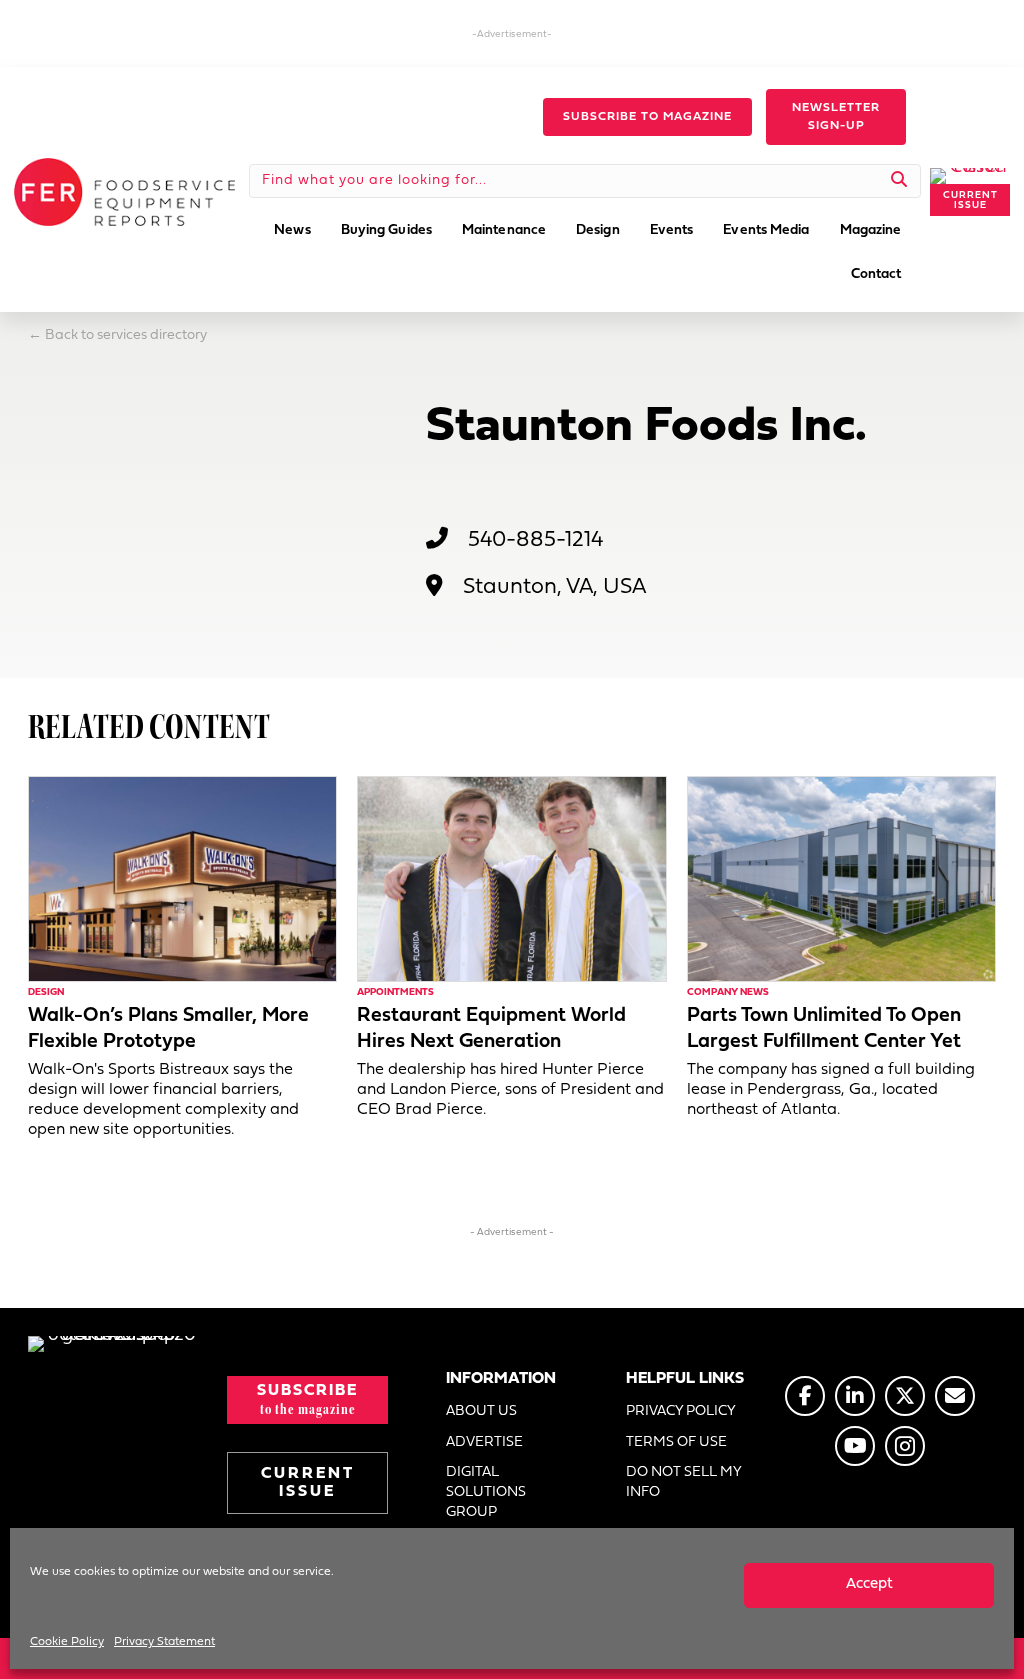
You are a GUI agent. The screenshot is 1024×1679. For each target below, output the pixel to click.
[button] (647, 117)
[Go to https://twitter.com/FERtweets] (905, 1396)
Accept (869, 1584)
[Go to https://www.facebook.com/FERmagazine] (805, 1396)
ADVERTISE (484, 1442)
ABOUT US (481, 1411)
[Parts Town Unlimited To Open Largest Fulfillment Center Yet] (841, 878)
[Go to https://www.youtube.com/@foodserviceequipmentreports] (855, 1446)
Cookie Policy (67, 1642)
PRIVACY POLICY (681, 1411)
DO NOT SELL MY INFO (683, 1482)
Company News (728, 992)
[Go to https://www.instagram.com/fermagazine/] (905, 1446)
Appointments (395, 992)
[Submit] (899, 181)
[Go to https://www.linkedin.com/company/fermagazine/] (855, 1396)
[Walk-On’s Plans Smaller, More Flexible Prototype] (182, 878)
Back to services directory (126, 335)
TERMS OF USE (676, 1442)
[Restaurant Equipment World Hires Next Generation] (511, 878)
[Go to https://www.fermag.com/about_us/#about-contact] (955, 1396)
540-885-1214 (535, 540)
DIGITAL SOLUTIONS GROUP (486, 1493)
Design (46, 992)
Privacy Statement (164, 1642)
